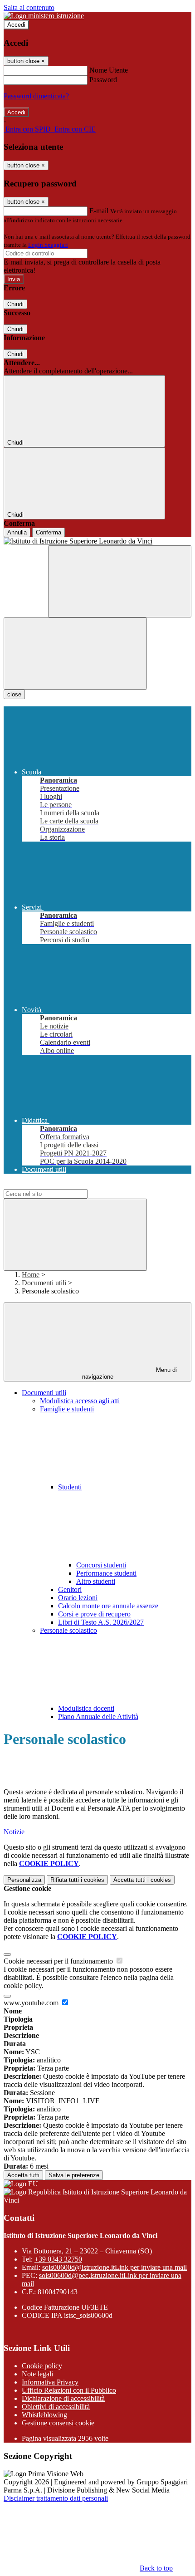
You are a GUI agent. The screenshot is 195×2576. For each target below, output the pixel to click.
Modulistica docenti (86, 1708)
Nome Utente (109, 70)
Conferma (49, 532)
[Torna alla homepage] (97, 541)
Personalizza (24, 1880)
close (14, 694)
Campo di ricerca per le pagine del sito (58, 1185)
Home (31, 1275)
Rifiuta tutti (77, 1880)
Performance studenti (106, 1573)
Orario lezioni (78, 1598)
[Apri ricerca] (120, 581)
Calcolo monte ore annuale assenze (108, 1606)
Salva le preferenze (74, 2175)
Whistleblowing (44, 2415)
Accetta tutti (142, 1880)
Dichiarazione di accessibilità (63, 2398)
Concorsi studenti (101, 1565)
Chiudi (15, 304)
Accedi (16, 25)
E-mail (99, 211)
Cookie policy (42, 2366)
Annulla (17, 532)
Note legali (37, 2374)
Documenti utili (44, 1283)
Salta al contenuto (29, 7)
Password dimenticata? (36, 96)
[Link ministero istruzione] (44, 16)
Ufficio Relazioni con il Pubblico (69, 2390)
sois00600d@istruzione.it (115, 2267)
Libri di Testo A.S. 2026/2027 (101, 1622)
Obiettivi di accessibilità (56, 2407)
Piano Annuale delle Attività (98, 1717)
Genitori (70, 1589)
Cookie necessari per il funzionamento (59, 1961)
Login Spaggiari (48, 245)
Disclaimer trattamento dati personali (56, 2498)
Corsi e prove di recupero (94, 1614)
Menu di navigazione (130, 1373)
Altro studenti (96, 1581)
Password (103, 80)
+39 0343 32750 (58, 2259)
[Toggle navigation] (75, 654)
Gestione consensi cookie (58, 2423)
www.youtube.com (32, 2003)
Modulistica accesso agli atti (80, 1401)
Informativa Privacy (50, 2382)
